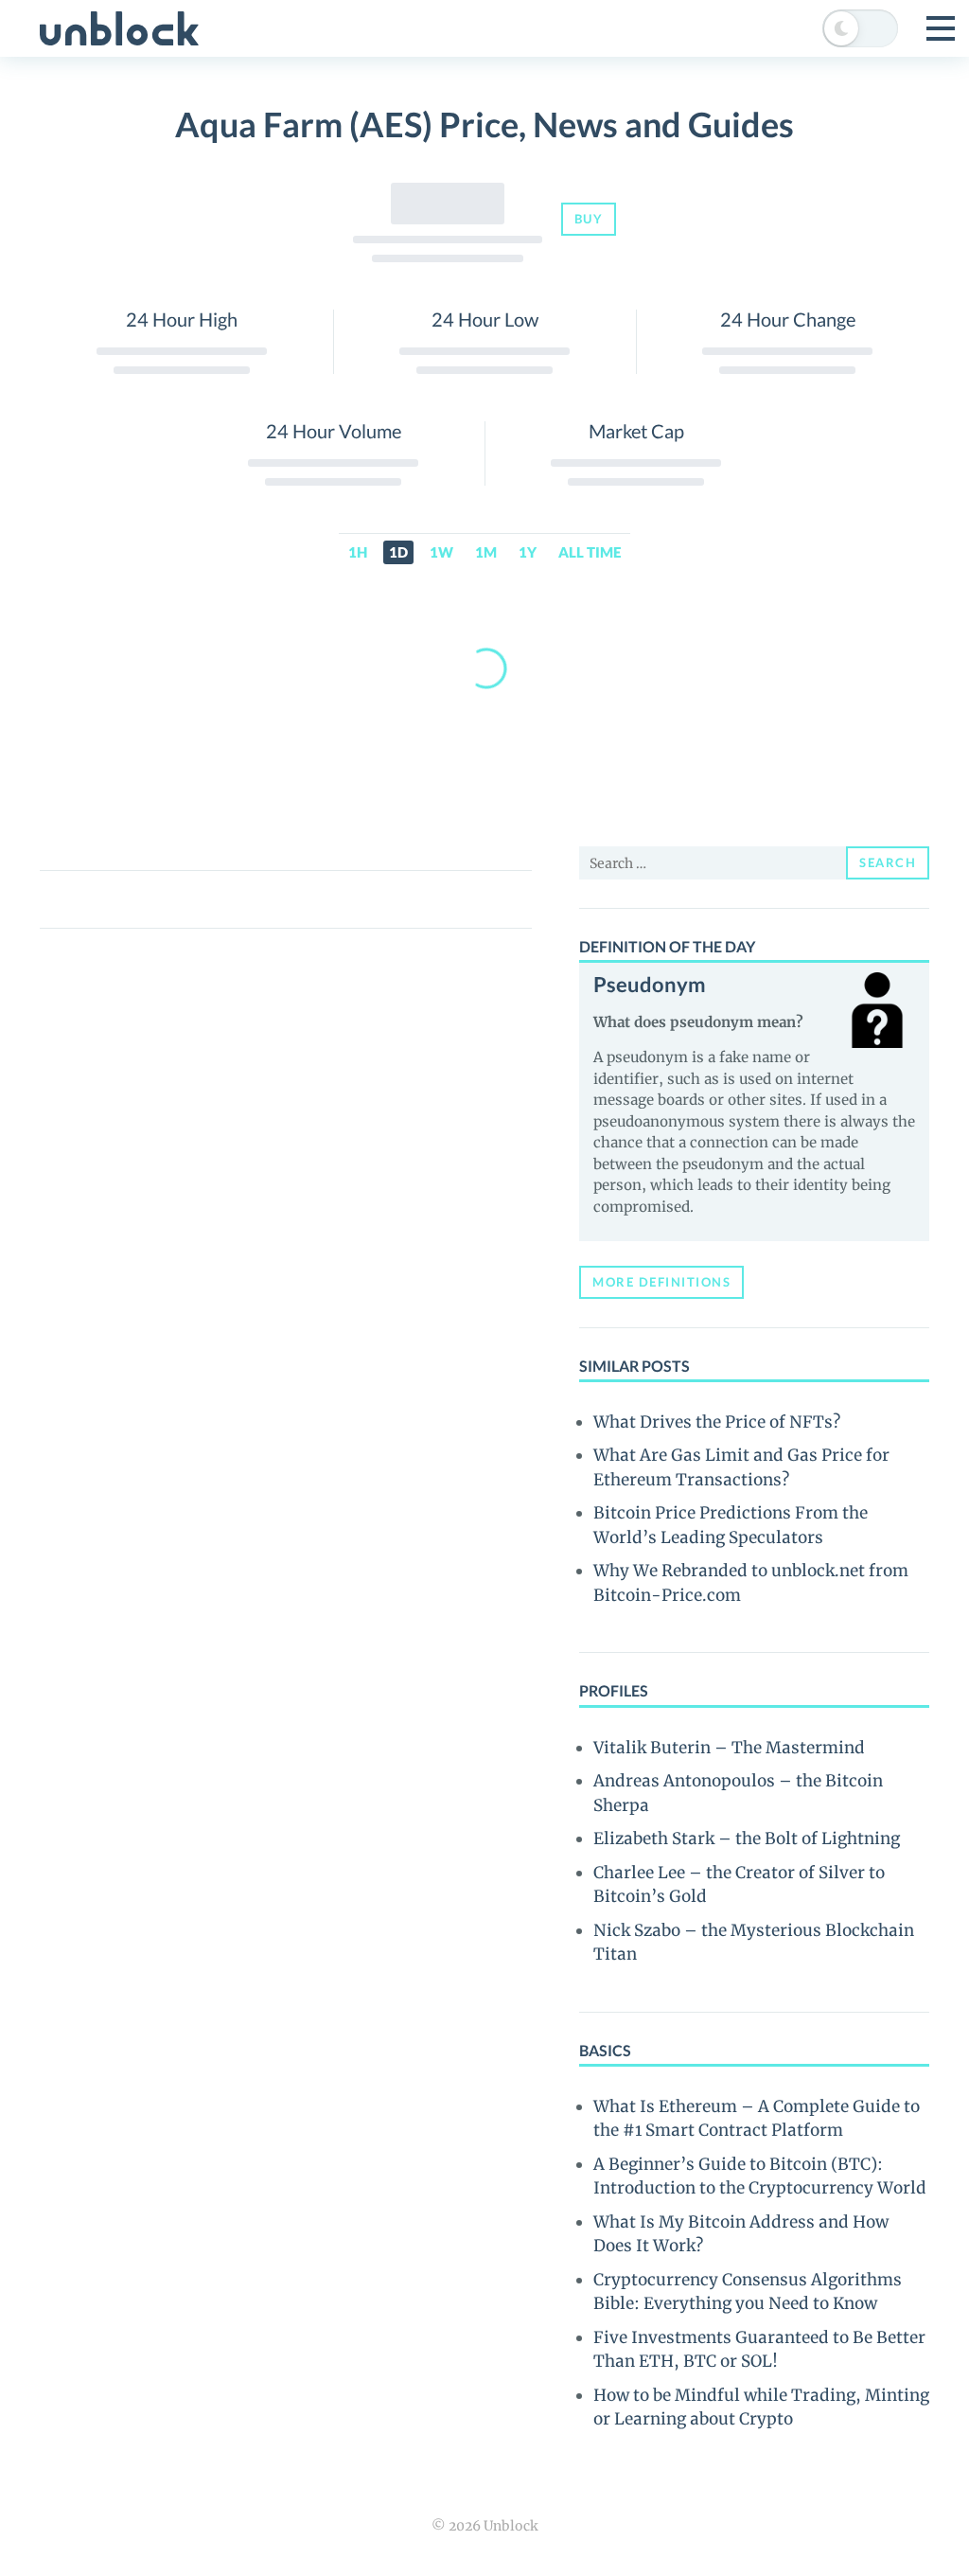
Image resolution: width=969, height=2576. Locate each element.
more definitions (661, 1282)
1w (441, 552)
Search (888, 862)
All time (590, 552)
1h (358, 552)
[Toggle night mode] (860, 28)
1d (398, 552)
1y (528, 552)
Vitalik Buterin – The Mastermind (729, 1748)
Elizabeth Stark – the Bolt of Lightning (747, 1839)
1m (486, 552)
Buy (589, 219)
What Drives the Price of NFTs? (717, 1422)
